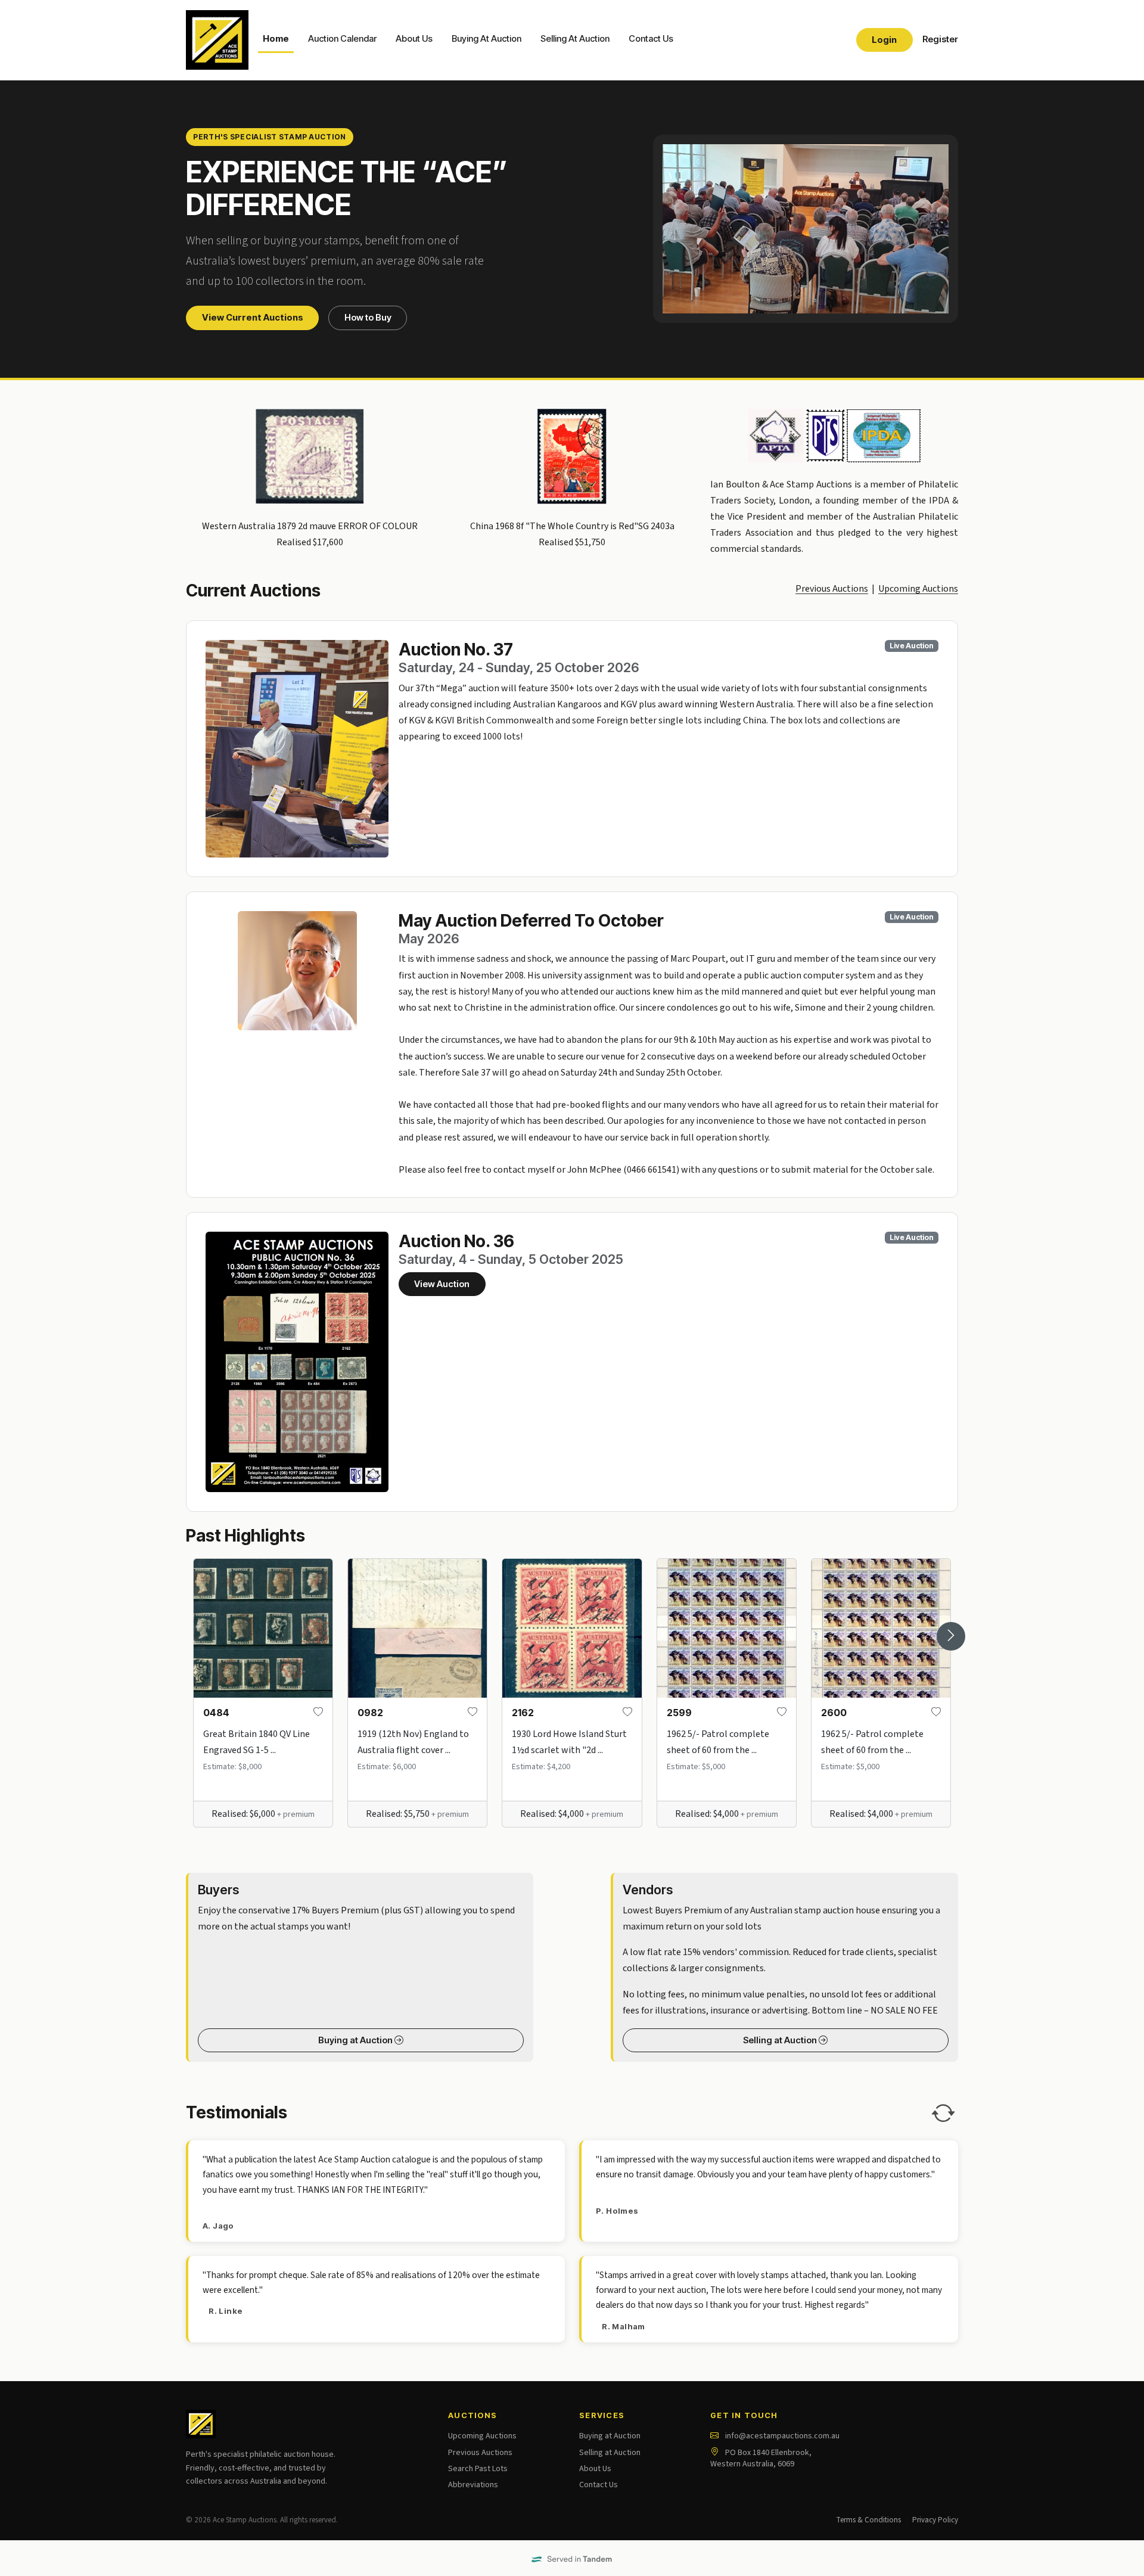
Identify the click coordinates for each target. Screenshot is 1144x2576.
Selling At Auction (575, 39)
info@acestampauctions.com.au (782, 2436)
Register (940, 39)
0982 (370, 1713)
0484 (216, 1713)
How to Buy (368, 318)
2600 (834, 1713)
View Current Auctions (253, 318)
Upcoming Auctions (918, 589)
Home (276, 39)
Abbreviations (473, 2485)
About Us (414, 39)
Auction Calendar (342, 39)
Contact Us (651, 39)
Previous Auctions (832, 589)
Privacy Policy (935, 2520)
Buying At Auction (486, 39)
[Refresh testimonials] (943, 2113)
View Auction (442, 1284)
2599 (679, 1713)
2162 (523, 1713)
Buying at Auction (356, 2040)
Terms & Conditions (868, 2520)
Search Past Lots (478, 2469)
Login (884, 40)
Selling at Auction (781, 2040)
